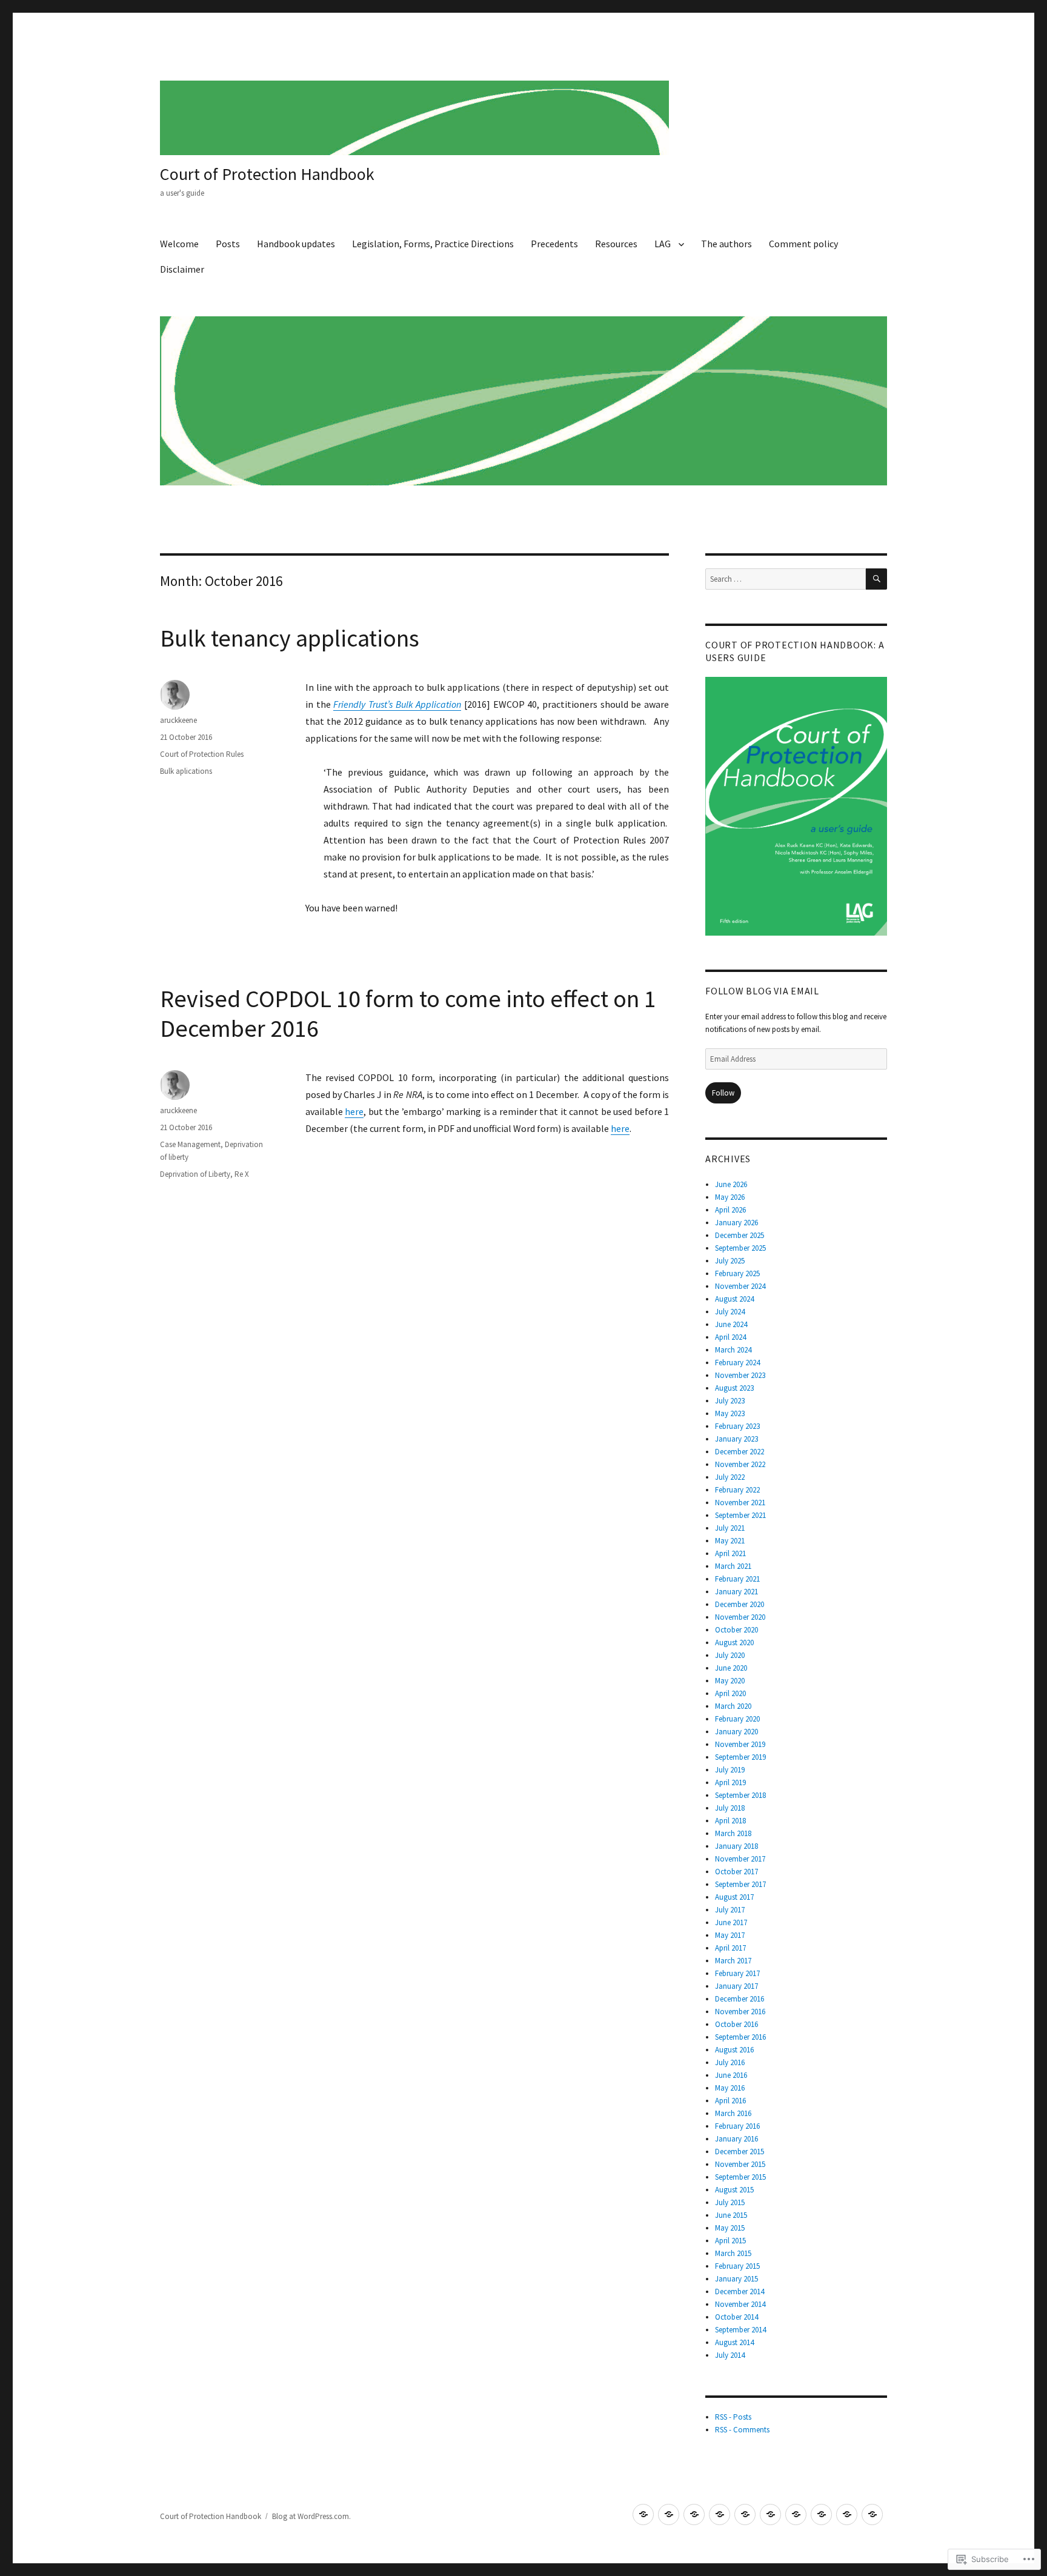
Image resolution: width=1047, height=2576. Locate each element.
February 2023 (737, 1426)
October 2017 (736, 1872)
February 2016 (737, 2126)
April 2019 (730, 1782)
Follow (723, 1093)
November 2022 (740, 1464)
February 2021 (737, 1579)
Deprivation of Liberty (195, 1174)
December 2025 (740, 1235)
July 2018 (730, 1808)
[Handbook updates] (694, 2514)
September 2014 (740, 2330)
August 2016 (734, 2050)
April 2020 (730, 1693)
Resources (616, 244)
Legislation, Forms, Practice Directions (433, 244)
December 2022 (740, 1452)
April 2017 (730, 1948)
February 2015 (737, 2266)
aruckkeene (178, 720)
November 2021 (740, 1503)
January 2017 (736, 1986)
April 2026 (730, 1210)
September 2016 (740, 2037)
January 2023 (736, 1439)
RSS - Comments (742, 2430)
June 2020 (731, 1668)
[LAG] (796, 2514)
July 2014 (730, 2355)
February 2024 (737, 1363)
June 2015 (731, 2215)
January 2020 (736, 1732)
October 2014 (736, 2317)
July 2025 (730, 1261)
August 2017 (734, 1897)
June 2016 (731, 2075)
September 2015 (740, 2177)
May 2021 (730, 1541)
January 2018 (736, 1846)
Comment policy (803, 244)
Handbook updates (296, 244)
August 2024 (734, 1299)
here (354, 1111)
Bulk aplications (186, 771)
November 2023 (740, 1375)
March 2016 (733, 2113)
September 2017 (740, 1884)
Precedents (554, 244)
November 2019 (740, 1744)
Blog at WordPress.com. (311, 2516)
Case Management (190, 1144)
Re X (242, 1174)
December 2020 (740, 1604)
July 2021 (730, 1528)
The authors (726, 244)
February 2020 (737, 1719)
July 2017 (730, 1910)
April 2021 (730, 1553)
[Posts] (669, 2514)
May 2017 (730, 1935)
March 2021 (733, 1566)
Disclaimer (182, 269)
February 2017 (737, 1973)
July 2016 (730, 2062)
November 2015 (740, 2164)
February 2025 (737, 1273)
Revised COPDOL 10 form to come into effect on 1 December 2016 (408, 1013)
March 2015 (733, 2253)
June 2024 (731, 1324)
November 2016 (740, 2012)
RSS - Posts (733, 2417)
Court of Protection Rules (202, 754)
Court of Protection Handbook (267, 174)
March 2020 (733, 1706)
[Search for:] (786, 579)
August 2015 (734, 2190)
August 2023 (734, 1388)
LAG (663, 244)
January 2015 (736, 2279)
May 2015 (730, 2228)
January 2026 (736, 1223)
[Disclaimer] (872, 2514)
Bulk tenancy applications (290, 638)
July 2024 (730, 1312)
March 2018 (733, 1833)
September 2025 (740, 1248)
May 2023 (730, 1413)
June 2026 (731, 1184)
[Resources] (770, 2514)
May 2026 (730, 1197)
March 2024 (733, 1350)
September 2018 (740, 1795)
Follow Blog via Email (762, 991)
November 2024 (740, 1286)
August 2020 (734, 1642)
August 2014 (734, 2342)
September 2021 (740, 1515)
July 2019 (730, 1770)
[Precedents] (745, 2514)
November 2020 (740, 1617)
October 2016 (736, 2024)
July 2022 (730, 1477)
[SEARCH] (876, 579)
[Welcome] (643, 2514)
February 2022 (737, 1490)
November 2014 (740, 2304)
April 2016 (730, 2101)
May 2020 (730, 1681)
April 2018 (730, 1821)
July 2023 (730, 1401)
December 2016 (740, 1999)
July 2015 (730, 2202)
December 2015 (740, 2152)
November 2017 (740, 1859)
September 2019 (740, 1757)
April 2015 (730, 2241)
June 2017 (731, 1922)
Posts (228, 244)
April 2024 (730, 1337)
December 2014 (740, 2291)
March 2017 (733, 1961)
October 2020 (736, 1630)
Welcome (179, 244)
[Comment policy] (847, 2514)
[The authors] (821, 2514)
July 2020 (730, 1655)
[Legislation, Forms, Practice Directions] (720, 2514)
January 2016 (736, 2139)
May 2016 (730, 2088)
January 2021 (736, 1592)
